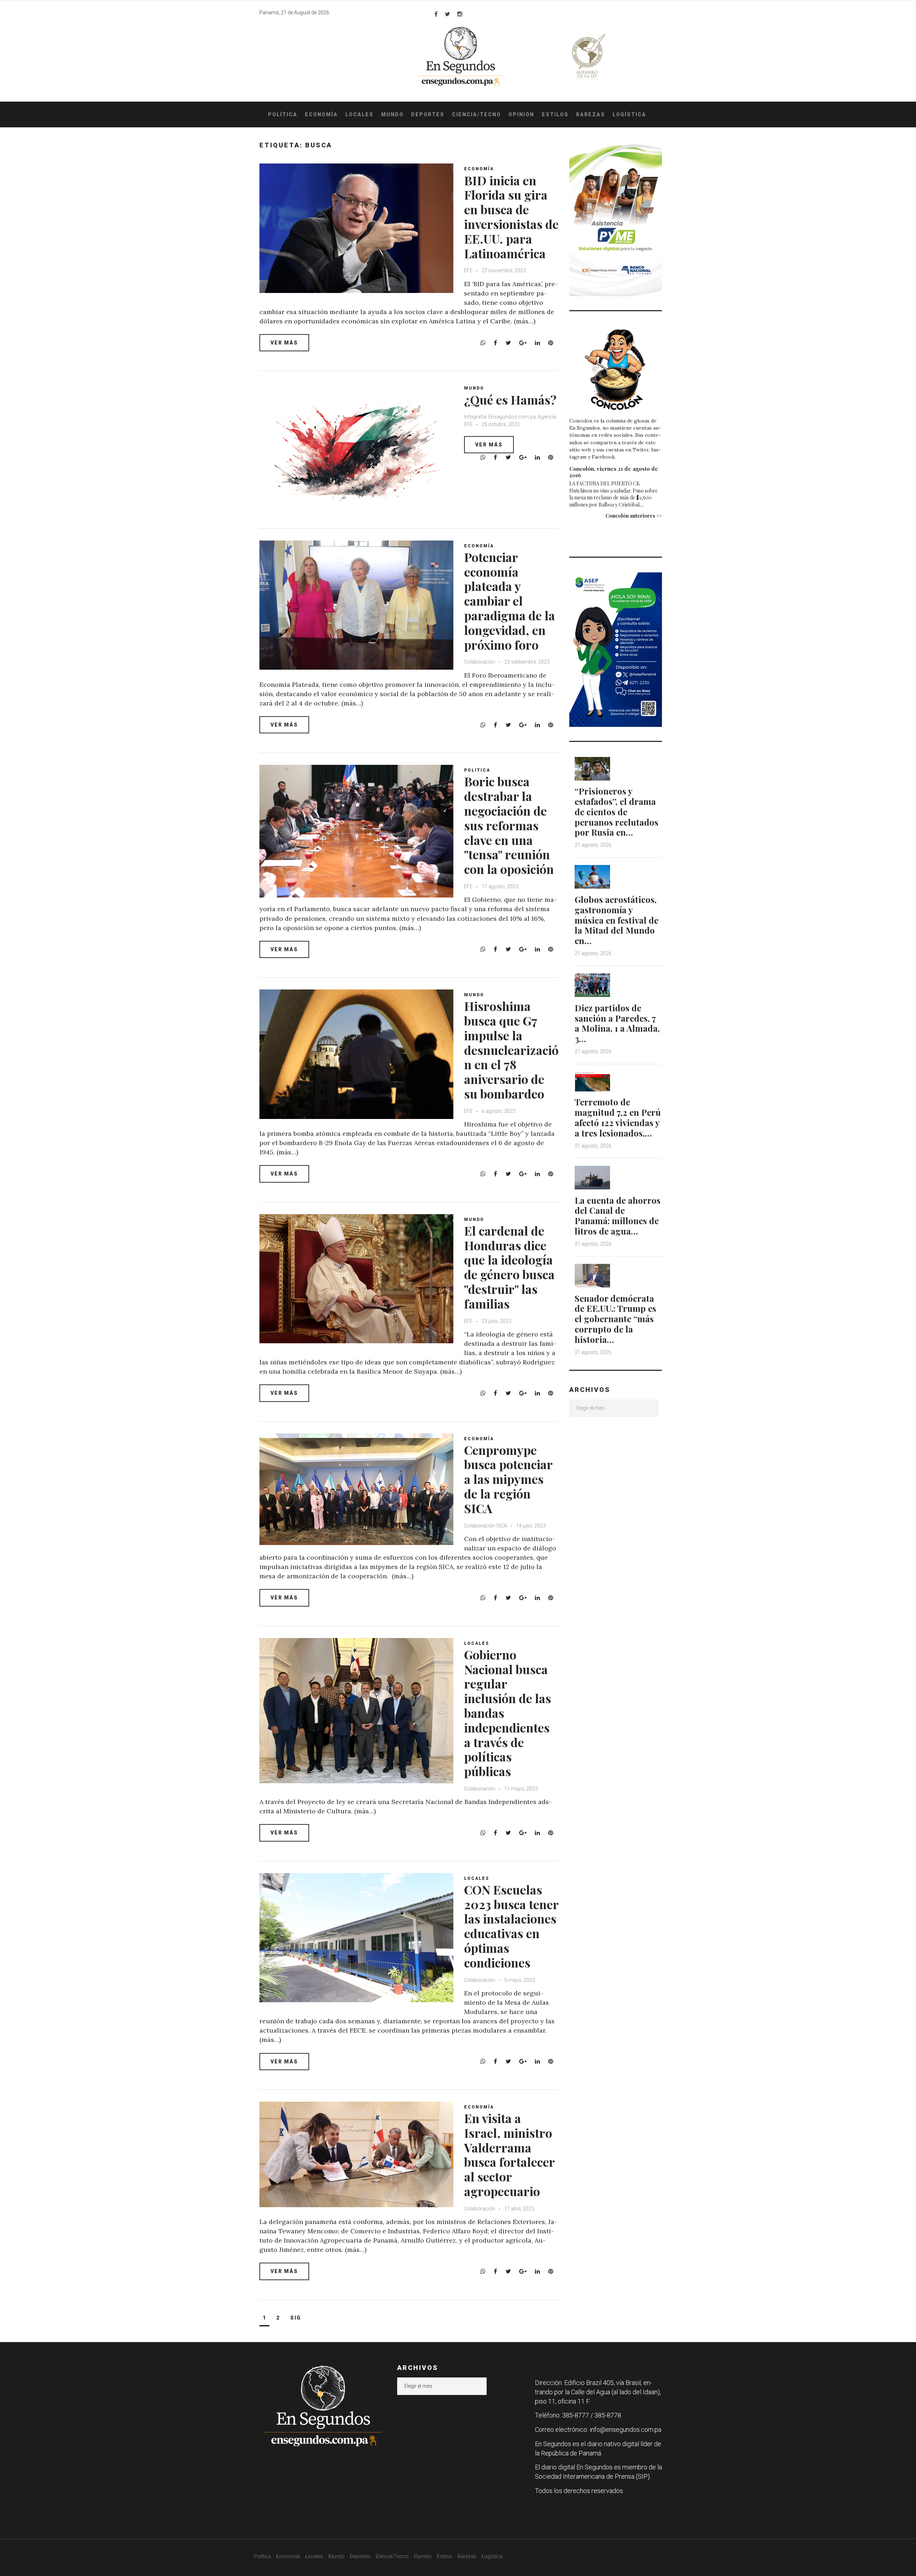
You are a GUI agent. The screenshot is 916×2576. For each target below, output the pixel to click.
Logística (629, 114)
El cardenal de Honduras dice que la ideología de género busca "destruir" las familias (509, 1267)
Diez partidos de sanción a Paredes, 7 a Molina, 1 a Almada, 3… (617, 1023)
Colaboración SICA (486, 1526)
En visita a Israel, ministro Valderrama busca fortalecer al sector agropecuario (509, 2155)
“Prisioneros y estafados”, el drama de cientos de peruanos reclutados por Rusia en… (617, 812)
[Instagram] (460, 14)
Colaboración (480, 662)
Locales (359, 114)
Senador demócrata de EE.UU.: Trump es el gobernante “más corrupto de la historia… (615, 1319)
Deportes (428, 114)
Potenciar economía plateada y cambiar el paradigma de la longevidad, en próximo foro (510, 601)
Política (283, 114)
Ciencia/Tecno (476, 114)
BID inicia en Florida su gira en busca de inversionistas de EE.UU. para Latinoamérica (511, 217)
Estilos (555, 114)
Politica (477, 770)
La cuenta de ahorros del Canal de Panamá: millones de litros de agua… (618, 1216)
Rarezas (591, 114)
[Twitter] (447, 14)
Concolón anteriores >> (634, 516)
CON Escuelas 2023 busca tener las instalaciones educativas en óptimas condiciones (511, 1926)
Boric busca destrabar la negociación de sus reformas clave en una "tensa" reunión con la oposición (509, 825)
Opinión (521, 114)
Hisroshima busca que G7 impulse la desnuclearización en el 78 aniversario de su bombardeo (511, 1050)
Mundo (392, 114)
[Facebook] (436, 14)
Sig (296, 2318)
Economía (321, 114)
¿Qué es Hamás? (510, 400)
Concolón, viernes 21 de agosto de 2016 (614, 472)
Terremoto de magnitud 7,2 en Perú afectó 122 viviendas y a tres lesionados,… (618, 1117)
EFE (468, 270)
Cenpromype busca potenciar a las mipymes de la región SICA (508, 1479)
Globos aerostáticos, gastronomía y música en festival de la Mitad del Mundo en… (617, 920)
